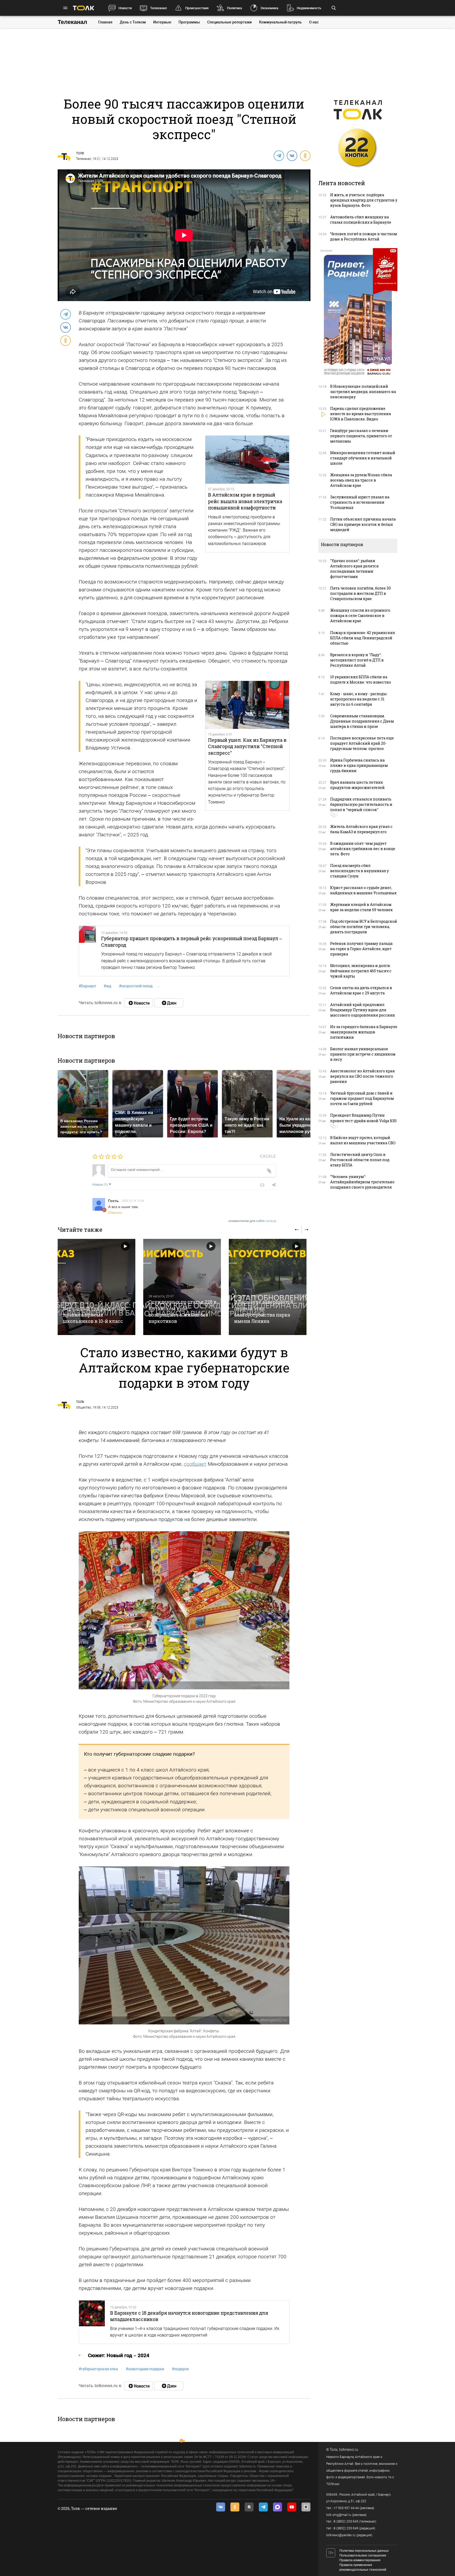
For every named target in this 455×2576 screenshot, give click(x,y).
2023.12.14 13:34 (133, 1200)
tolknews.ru (349, 2450)
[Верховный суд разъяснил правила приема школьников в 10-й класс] (97, 1287)
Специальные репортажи (229, 22)
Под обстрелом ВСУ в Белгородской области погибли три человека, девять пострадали (364, 927)
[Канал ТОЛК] (169, 1003)
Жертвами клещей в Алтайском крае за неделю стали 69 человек (362, 907)
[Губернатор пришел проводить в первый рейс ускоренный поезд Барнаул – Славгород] (87, 951)
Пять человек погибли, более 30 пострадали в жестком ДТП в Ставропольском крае (360, 593)
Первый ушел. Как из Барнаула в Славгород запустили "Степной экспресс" (247, 746)
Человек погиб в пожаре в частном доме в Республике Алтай (364, 236)
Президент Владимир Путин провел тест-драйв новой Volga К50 (363, 1118)
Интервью (162, 22)
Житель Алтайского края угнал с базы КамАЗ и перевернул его (361, 829)
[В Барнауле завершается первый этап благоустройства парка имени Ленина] (268, 1287)
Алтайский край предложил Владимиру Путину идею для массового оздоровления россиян (363, 1010)
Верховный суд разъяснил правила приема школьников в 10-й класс (95, 1315)
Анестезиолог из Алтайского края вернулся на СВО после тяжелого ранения (362, 1076)
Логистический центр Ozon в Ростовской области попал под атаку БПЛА (360, 1160)
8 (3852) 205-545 (346, 2521)
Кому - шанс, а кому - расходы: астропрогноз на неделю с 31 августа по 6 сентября (359, 699)
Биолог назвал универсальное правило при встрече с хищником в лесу (363, 1054)
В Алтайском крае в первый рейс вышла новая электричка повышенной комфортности (245, 501)
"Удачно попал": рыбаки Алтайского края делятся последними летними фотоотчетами (354, 569)
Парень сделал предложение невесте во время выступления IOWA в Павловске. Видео (361, 414)
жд (107, 986)
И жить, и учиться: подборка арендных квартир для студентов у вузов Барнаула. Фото (364, 200)
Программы (189, 22)
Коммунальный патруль (280, 22)
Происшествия (197, 8)
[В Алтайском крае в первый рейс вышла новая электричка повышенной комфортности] (247, 460)
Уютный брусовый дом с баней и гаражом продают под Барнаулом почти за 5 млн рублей (362, 1098)
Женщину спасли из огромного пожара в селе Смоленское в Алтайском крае (360, 615)
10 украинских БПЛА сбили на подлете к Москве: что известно (361, 679)
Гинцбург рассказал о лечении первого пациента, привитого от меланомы (361, 436)
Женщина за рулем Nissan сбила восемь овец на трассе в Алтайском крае (361, 480)
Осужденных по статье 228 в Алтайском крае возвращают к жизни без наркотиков (182, 1311)
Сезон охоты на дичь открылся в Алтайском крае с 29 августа (361, 990)
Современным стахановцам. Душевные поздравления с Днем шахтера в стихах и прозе (362, 721)
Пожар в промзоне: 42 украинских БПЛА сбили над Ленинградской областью (363, 638)
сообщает (195, 1464)
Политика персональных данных (364, 2551)
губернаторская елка (98, 2369)
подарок (180, 2369)
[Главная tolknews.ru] (83, 8)
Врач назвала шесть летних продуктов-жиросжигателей (357, 785)
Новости (125, 8)
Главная (105, 22)
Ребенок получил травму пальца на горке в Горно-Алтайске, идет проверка (361, 949)
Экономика (269, 8)
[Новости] (139, 1003)
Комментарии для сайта (252, 1221)
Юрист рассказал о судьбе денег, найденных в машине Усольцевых (363, 890)
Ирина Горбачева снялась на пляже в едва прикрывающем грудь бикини (359, 765)
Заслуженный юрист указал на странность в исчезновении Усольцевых (360, 502)
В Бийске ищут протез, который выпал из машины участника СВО (363, 1140)
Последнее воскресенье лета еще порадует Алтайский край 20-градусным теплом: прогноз (362, 743)
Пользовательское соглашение (363, 2555)
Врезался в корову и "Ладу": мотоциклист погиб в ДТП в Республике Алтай (357, 660)
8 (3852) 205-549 (346, 2528)
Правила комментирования (360, 2560)
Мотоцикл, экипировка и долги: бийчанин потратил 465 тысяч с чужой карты (361, 971)
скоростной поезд (136, 986)
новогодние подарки (145, 2369)
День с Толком (133, 22)
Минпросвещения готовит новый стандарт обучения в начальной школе (363, 458)
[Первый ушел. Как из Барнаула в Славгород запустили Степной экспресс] (247, 705)
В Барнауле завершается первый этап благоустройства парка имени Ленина (264, 1311)
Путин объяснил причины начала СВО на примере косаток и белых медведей (363, 524)
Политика (234, 8)
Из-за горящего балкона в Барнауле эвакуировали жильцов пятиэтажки (364, 1032)
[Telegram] (279, 155)
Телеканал (158, 8)
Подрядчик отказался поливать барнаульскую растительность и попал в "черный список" (361, 804)
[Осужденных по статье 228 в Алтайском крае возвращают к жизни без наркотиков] (182, 1287)
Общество (84, 1407)
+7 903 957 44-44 (346, 2508)
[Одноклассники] (305, 155)
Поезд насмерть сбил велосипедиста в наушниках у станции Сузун (360, 871)
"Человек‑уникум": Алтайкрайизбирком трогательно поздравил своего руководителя (362, 1182)
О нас (314, 22)
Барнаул (87, 986)
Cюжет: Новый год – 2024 (119, 2355)
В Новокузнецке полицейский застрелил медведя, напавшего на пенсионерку (363, 392)
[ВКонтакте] (292, 155)
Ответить (115, 1212)
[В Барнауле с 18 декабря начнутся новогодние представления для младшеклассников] (92, 2322)
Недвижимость (309, 8)
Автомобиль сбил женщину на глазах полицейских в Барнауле (361, 220)
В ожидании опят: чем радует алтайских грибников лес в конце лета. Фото (363, 849)
